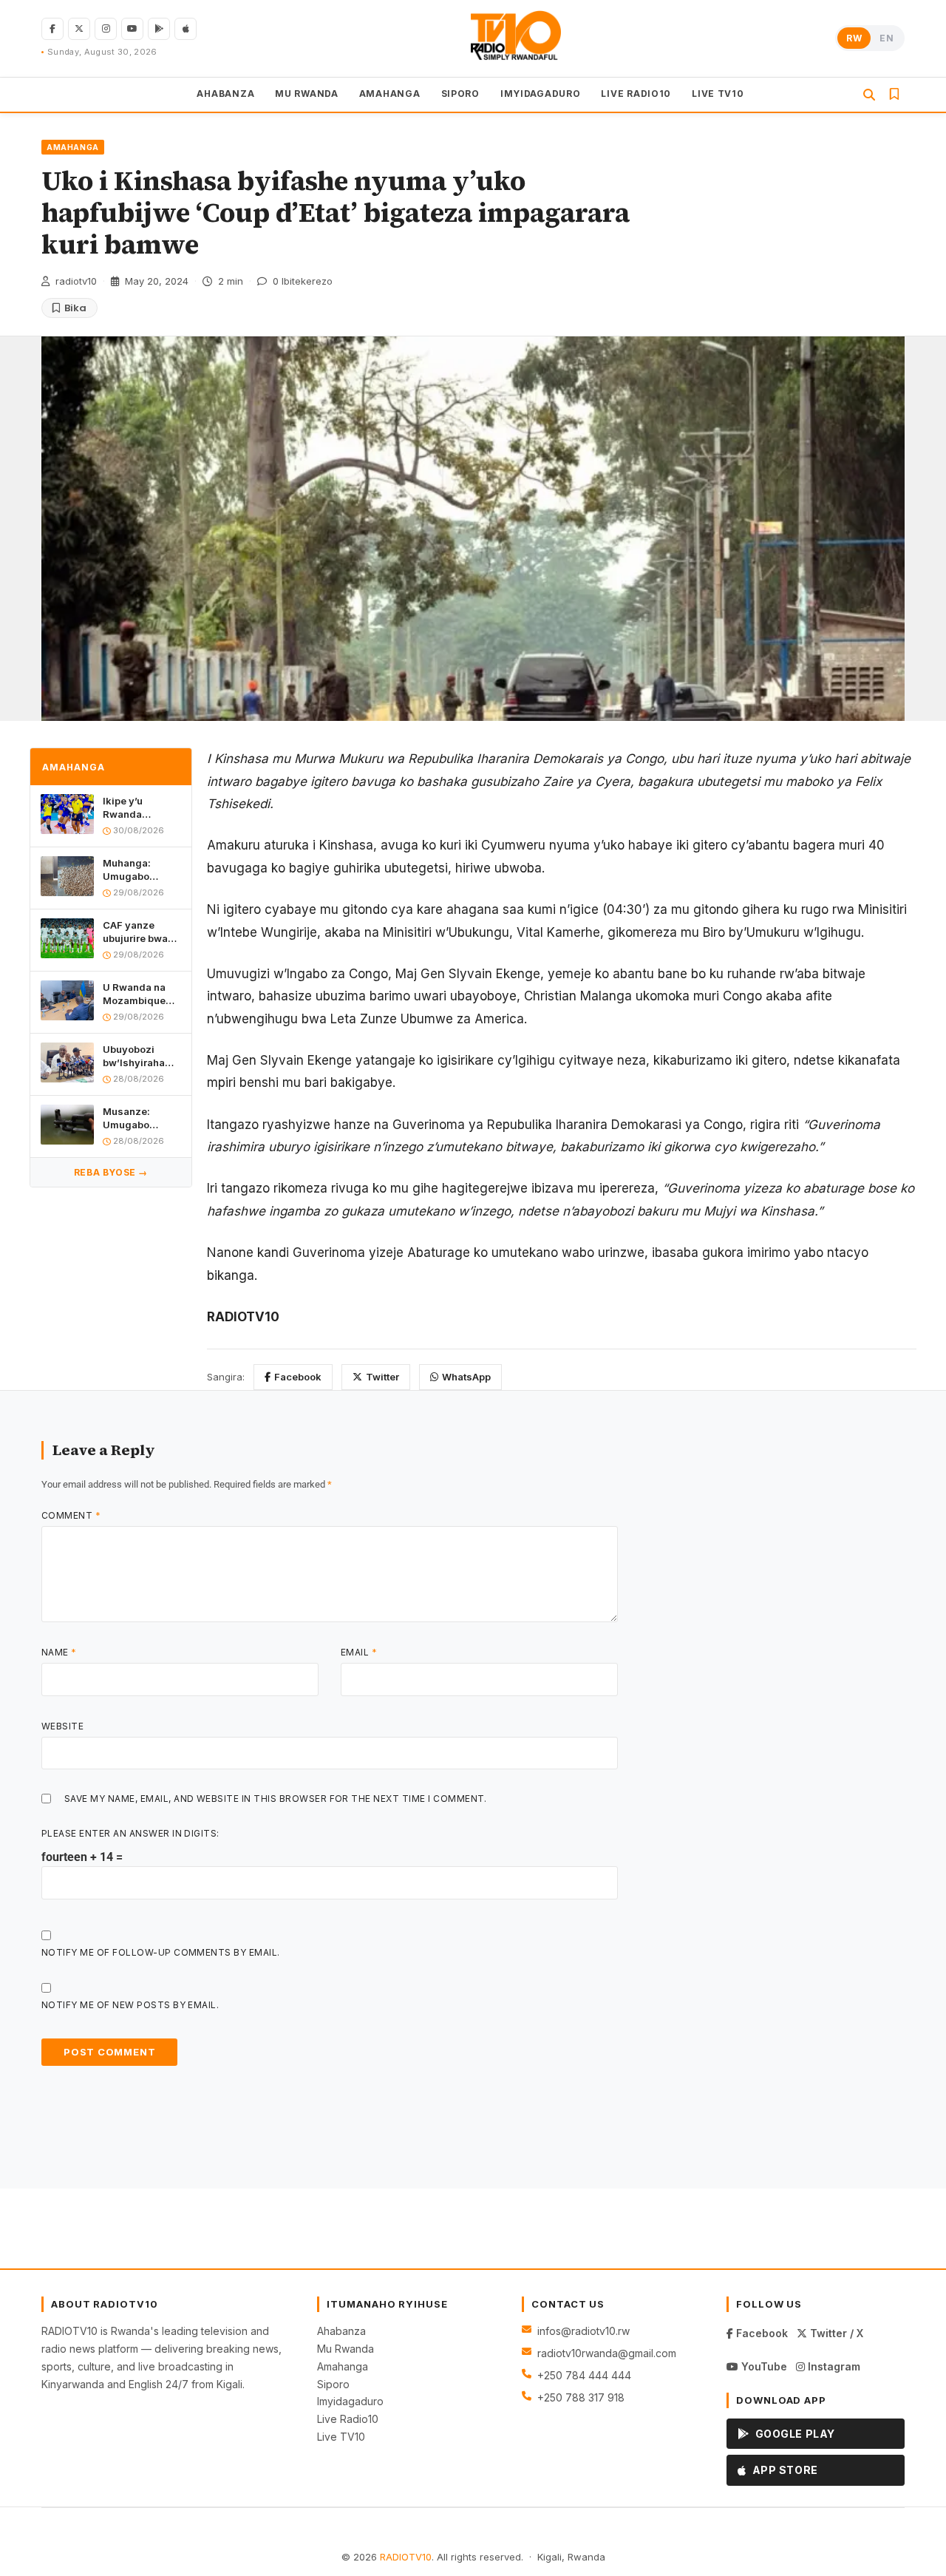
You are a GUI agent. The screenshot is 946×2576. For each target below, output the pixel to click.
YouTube (763, 2366)
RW (854, 38)
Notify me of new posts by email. (130, 2005)
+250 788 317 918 (581, 2397)
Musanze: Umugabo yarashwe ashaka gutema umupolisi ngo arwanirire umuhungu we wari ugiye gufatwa (140, 1118)
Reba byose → (111, 1172)
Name (59, 1652)
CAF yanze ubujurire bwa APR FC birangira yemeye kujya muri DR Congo (138, 931)
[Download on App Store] (186, 29)
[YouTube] (132, 29)
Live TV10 (341, 2437)
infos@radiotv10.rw (583, 2331)
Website (62, 1726)
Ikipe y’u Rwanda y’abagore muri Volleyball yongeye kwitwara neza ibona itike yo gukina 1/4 (139, 808)
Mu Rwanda (346, 2349)
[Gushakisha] (869, 95)
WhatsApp (466, 1377)
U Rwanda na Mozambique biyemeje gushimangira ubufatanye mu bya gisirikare (138, 993)
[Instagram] (106, 29)
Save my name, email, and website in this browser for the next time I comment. (276, 1799)
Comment (71, 1515)
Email (359, 1652)
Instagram (833, 2366)
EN (887, 38)
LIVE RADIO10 (636, 93)
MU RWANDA (306, 93)
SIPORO (460, 93)
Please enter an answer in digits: (130, 1833)
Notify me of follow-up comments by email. (161, 1952)
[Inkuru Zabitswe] (894, 94)
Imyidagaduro (350, 2401)
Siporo (333, 2384)
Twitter (382, 1377)
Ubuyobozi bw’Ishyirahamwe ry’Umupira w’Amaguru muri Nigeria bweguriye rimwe (142, 1055)
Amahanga (343, 2366)
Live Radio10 (348, 2419)
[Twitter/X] (79, 29)
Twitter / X (835, 2333)
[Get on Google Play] (159, 29)
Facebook (298, 1377)
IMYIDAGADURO (541, 93)
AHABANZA (225, 93)
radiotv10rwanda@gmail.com (607, 2353)
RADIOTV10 (406, 2557)
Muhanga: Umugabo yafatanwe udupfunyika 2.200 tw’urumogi (133, 870)
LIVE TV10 (718, 93)
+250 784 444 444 (584, 2375)
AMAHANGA (390, 93)
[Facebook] (52, 29)
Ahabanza (341, 2331)
